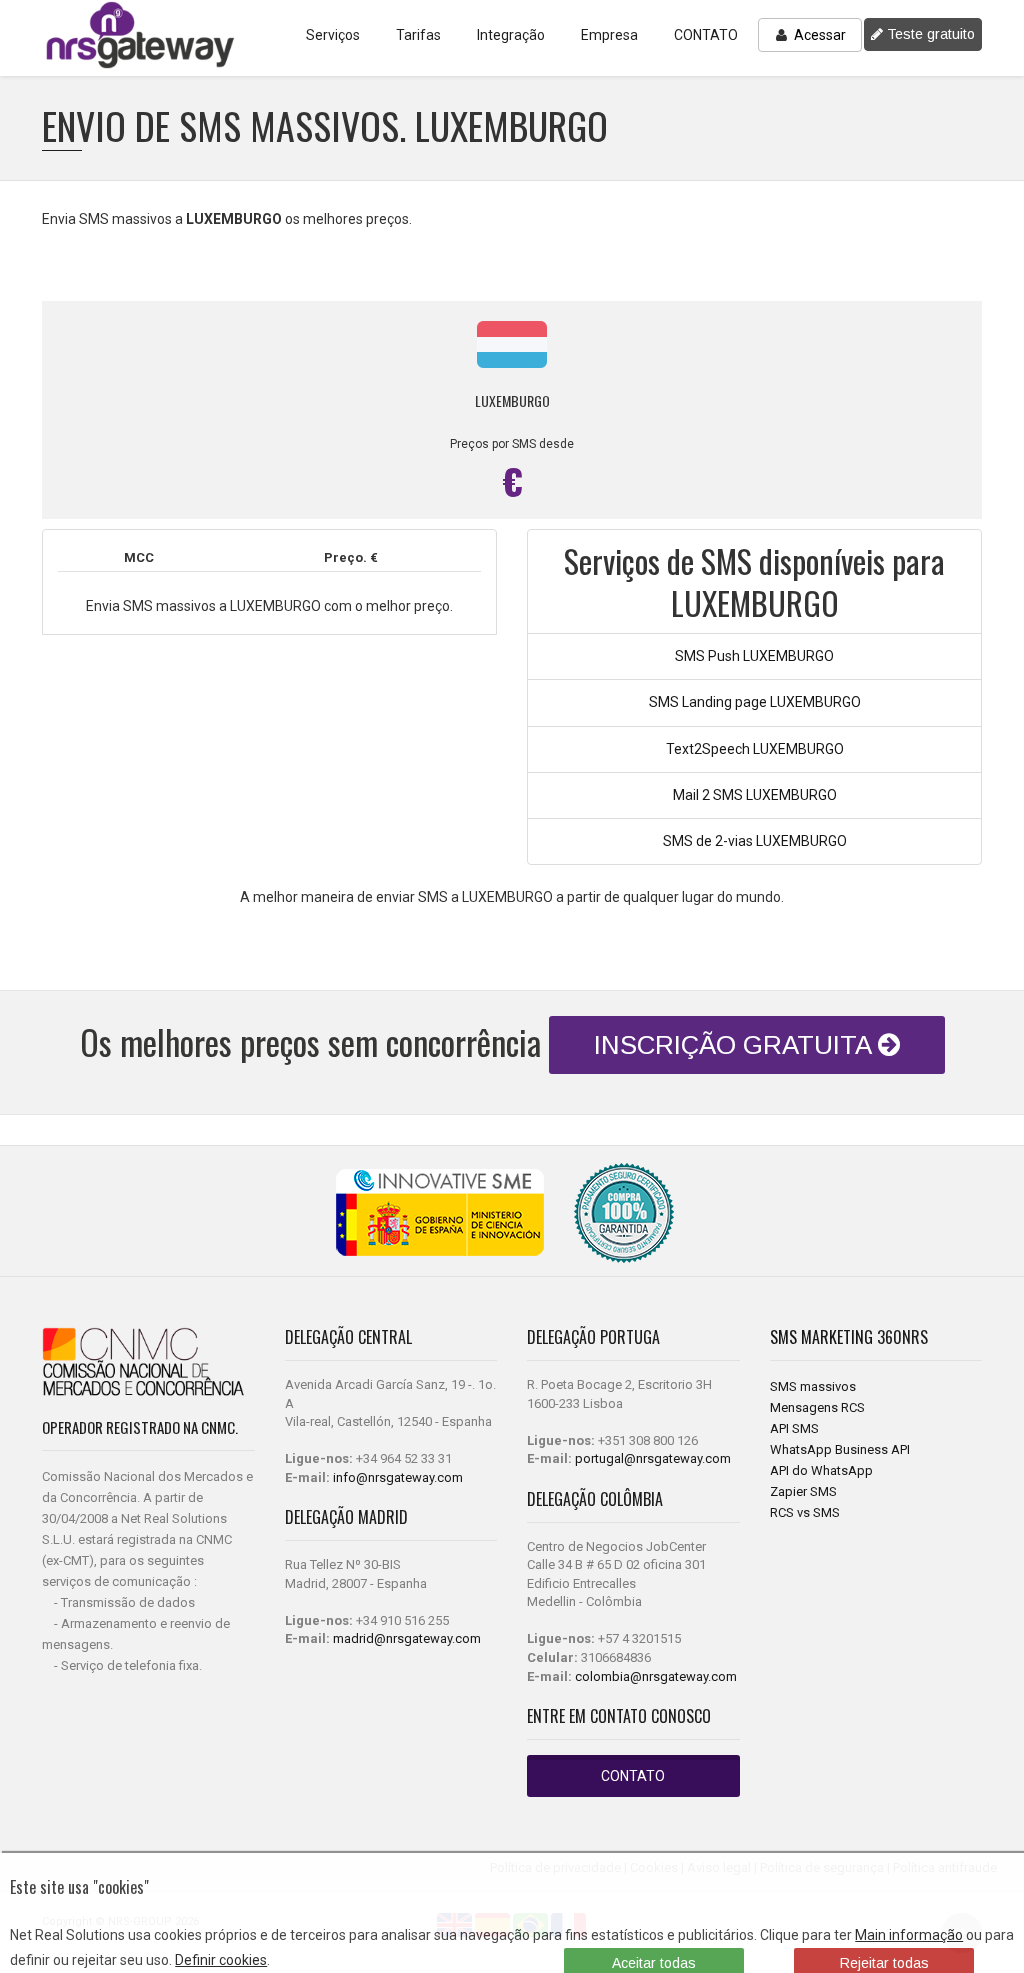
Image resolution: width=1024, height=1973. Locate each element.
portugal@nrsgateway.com (653, 1458)
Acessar (818, 35)
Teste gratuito (929, 34)
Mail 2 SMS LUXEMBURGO (755, 795)
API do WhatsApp (821, 1470)
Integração (511, 35)
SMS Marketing (823, 1337)
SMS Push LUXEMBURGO (754, 656)
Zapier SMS (803, 1491)
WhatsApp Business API (840, 1449)
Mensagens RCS (817, 1407)
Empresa (609, 35)
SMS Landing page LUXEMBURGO (755, 702)
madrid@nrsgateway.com (407, 1638)
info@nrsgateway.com (398, 1477)
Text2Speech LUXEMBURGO (755, 749)
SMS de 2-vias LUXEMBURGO (755, 841)
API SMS (794, 1428)
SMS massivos (813, 1386)
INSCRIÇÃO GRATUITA (736, 1045)
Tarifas (418, 35)
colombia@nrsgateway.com (656, 1676)
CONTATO (706, 35)
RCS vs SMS (805, 1512)
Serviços (333, 35)
